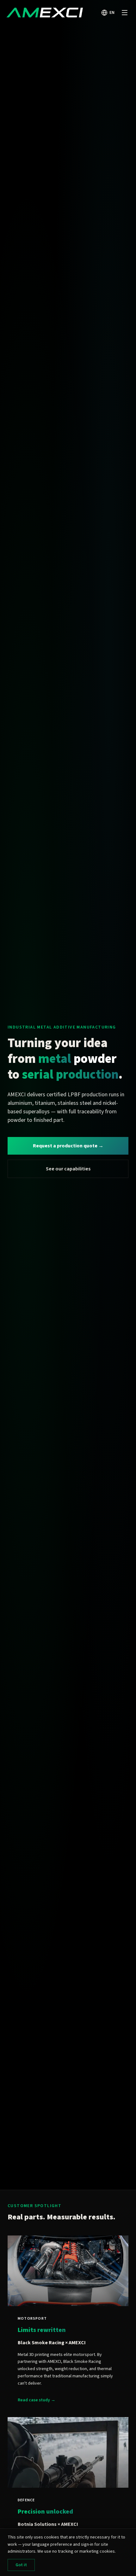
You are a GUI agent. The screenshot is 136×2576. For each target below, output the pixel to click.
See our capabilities (68, 1169)
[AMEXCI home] (45, 13)
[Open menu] (125, 13)
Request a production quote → (68, 1146)
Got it (21, 2565)
